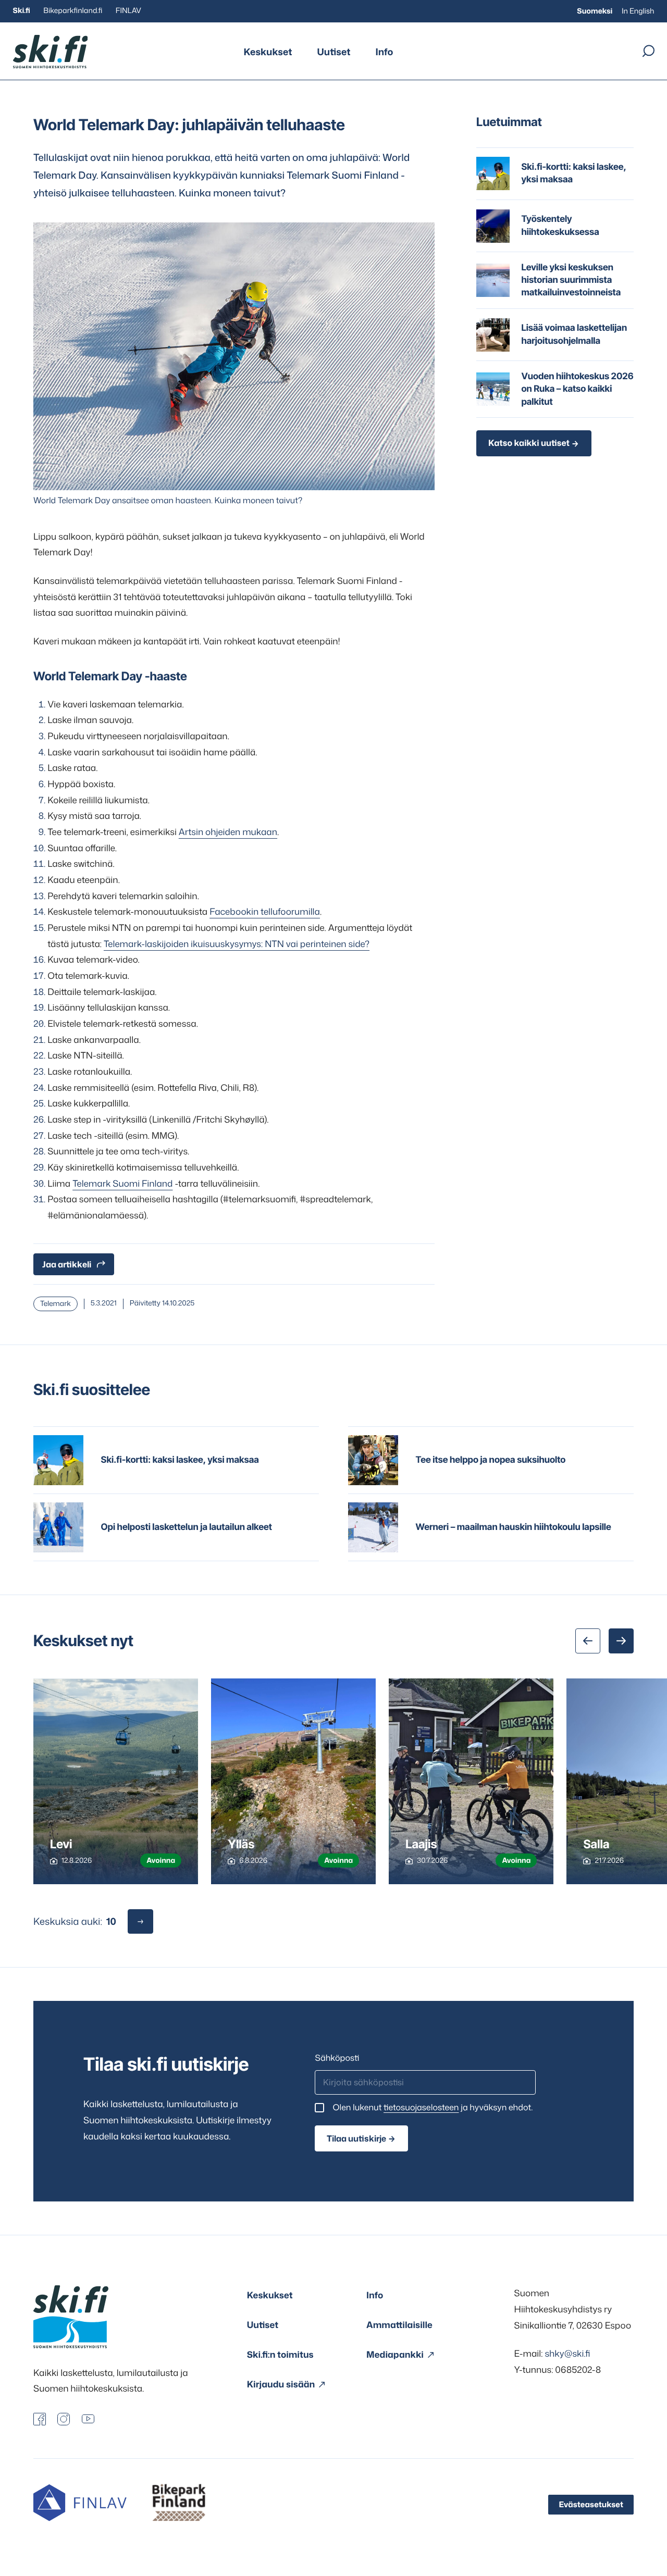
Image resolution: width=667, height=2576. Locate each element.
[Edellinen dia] (588, 1641)
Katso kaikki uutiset (529, 443)
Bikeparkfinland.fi (73, 11)
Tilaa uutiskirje (356, 2138)
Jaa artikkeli (67, 1264)
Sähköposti (337, 2058)
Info (384, 52)
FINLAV (128, 11)
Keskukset (268, 52)
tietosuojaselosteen (421, 2108)
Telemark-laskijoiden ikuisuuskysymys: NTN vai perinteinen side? (237, 944)
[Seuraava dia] (621, 1641)
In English (638, 11)
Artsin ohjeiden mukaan (228, 832)
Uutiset (334, 52)
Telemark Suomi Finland (122, 1184)
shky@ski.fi (567, 2354)
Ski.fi (22, 11)
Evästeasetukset (591, 2504)
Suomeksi (595, 11)
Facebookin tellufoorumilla (265, 912)
